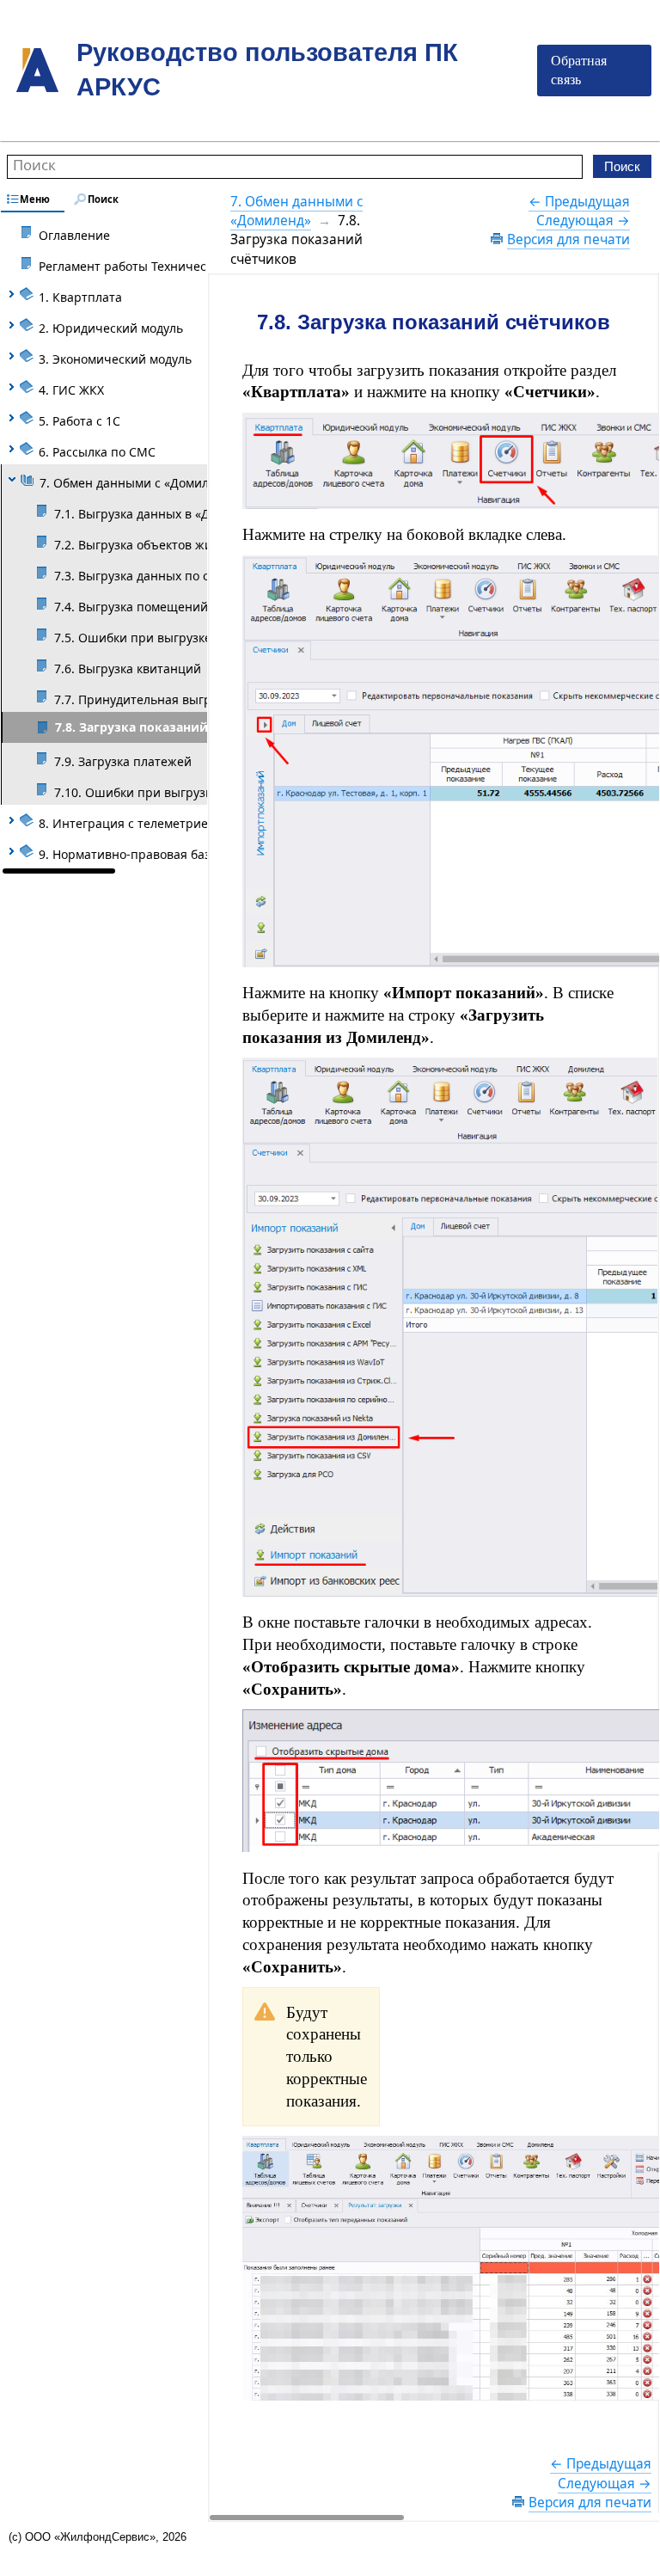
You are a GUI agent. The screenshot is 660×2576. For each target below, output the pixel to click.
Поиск (34, 165)
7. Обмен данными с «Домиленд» (296, 211)
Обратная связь (579, 70)
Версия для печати (568, 239)
